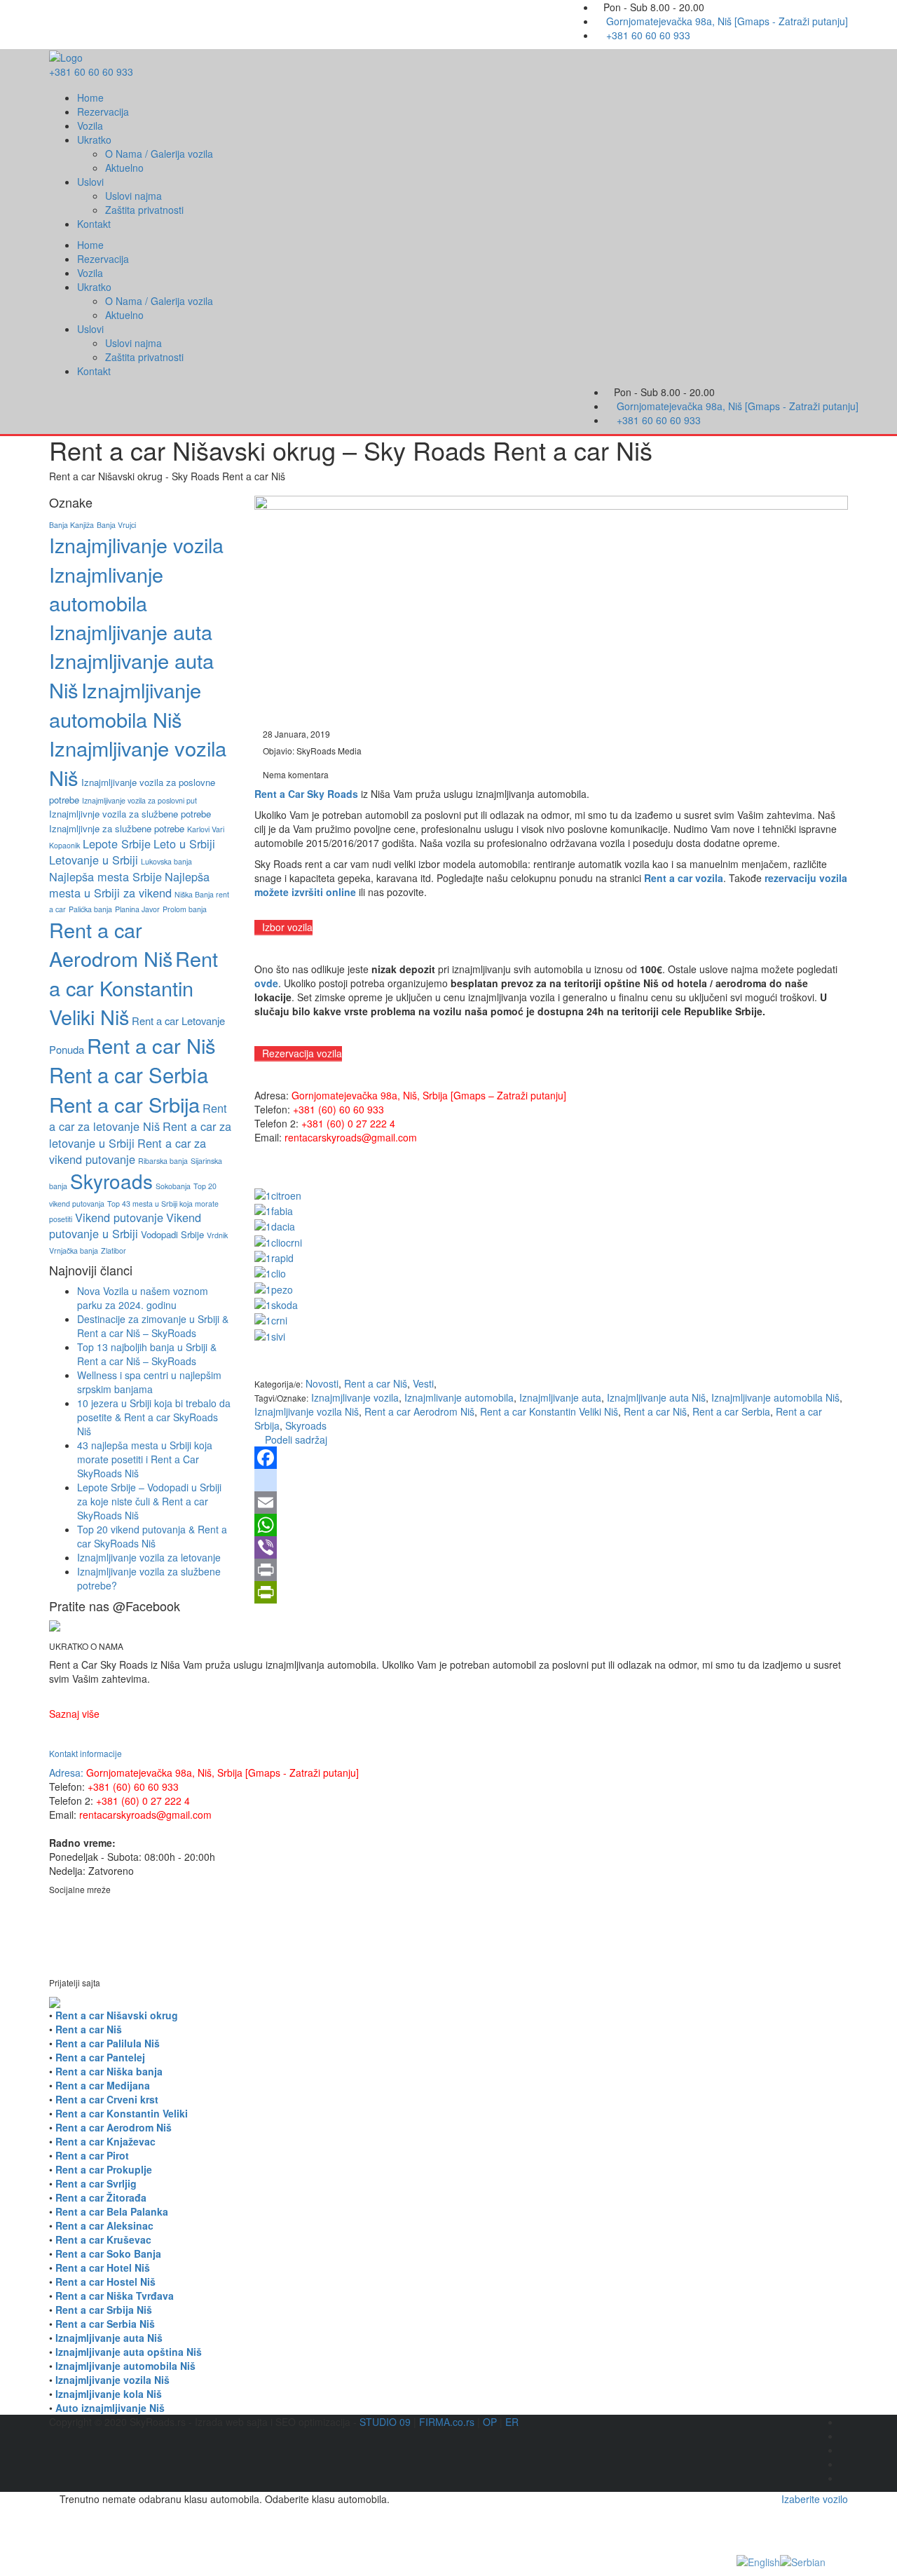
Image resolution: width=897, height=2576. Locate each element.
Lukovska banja (166, 861)
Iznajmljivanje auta (560, 1397)
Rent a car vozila (684, 878)
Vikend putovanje (119, 1217)
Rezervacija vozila (302, 1053)
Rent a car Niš (655, 1411)
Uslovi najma (133, 196)
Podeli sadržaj (295, 1439)
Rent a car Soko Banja (108, 2253)
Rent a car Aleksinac (104, 2225)
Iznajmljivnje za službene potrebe (117, 828)
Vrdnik (217, 1235)
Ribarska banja (163, 1161)
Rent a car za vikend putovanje (128, 1151)
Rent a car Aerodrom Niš (419, 1411)
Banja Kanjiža (71, 525)
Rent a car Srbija (124, 1104)
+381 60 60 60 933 (648, 35)
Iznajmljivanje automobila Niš (775, 1397)
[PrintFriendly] (552, 1592)
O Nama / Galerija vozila (159, 154)
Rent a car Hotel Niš (103, 2267)
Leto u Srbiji (184, 843)
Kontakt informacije (85, 1753)
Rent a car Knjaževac (105, 2141)
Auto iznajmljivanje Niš (110, 2408)
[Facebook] (552, 1458)
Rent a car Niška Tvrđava (115, 2296)
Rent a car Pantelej (100, 2057)
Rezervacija (103, 111)
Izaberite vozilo (815, 2499)
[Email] (552, 1503)
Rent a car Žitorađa (101, 2197)
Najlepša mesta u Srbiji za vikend (129, 884)
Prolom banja (185, 909)
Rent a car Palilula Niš (108, 2043)
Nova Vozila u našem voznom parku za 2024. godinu (143, 1298)
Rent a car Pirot (92, 2155)
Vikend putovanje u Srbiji (125, 1225)
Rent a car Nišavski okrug (117, 2015)
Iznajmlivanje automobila (459, 1397)
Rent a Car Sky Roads (306, 794)
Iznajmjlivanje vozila (355, 1397)
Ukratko (94, 140)
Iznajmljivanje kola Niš (109, 2394)
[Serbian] (803, 2561)
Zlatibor (114, 1250)
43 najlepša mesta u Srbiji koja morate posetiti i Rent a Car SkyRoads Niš (145, 1459)
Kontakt (94, 224)
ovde (266, 983)
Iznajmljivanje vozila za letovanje (149, 1557)
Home (90, 97)
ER (512, 2422)
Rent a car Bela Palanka (112, 2211)
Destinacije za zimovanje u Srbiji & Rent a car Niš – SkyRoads (153, 1326)
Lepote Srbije (117, 843)
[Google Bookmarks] (552, 1480)
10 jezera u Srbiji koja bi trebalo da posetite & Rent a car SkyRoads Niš (154, 1417)
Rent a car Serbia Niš (105, 2324)
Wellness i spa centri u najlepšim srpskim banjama (149, 1382)
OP (490, 2422)
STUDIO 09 (385, 2422)
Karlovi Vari (206, 829)
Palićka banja (90, 909)
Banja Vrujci (116, 525)
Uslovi (90, 182)
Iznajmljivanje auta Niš (656, 1397)
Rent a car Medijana (103, 2085)
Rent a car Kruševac (103, 2239)
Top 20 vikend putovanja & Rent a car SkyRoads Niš (152, 1536)
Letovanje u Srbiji (94, 860)
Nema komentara (295, 774)
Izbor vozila (287, 927)
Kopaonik (64, 845)
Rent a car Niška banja (109, 2071)
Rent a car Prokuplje (104, 2169)
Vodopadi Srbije (172, 1234)
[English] (758, 2561)
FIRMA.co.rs (447, 2422)
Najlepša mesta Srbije (105, 876)
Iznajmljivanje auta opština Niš (129, 2352)
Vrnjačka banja (74, 1250)
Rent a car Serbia (731, 1411)
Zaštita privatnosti (144, 210)
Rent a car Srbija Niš (104, 2310)
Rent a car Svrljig (96, 2183)
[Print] (552, 1570)
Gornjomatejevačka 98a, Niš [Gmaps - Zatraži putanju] (727, 21)
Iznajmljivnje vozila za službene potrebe (130, 814)
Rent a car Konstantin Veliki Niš (549, 1411)
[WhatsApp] (552, 1525)
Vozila (90, 126)
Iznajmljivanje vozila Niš (307, 1411)
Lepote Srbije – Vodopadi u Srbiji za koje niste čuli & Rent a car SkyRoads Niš (149, 1501)
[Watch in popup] (278, 1193)
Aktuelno (124, 168)
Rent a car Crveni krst (107, 2099)
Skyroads (306, 1425)
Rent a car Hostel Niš (105, 2282)
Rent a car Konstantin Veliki (122, 2113)
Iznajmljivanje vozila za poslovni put (139, 800)
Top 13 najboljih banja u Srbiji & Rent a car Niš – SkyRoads (147, 1354)
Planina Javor (137, 909)
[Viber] (552, 1547)
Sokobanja (173, 1186)
